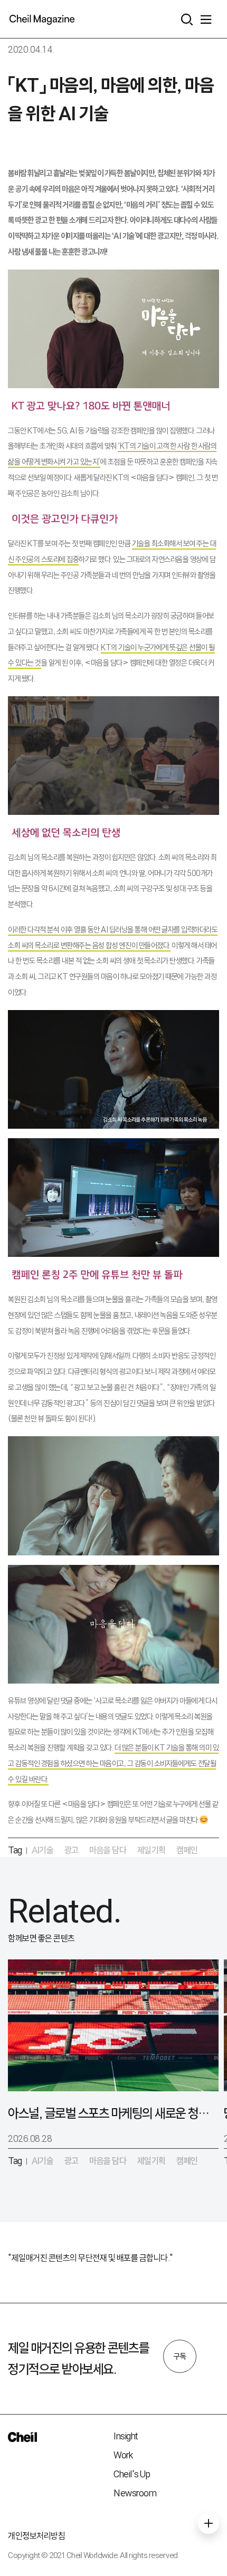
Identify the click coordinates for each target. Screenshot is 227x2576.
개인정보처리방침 (36, 2536)
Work (123, 2455)
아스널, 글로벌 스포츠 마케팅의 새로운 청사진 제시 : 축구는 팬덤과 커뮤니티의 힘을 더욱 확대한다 (108, 2113)
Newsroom (135, 2493)
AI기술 (42, 1850)
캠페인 (187, 1850)
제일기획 (152, 1850)
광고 (72, 1850)
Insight (126, 2436)
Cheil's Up (132, 2474)
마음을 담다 (108, 1850)
